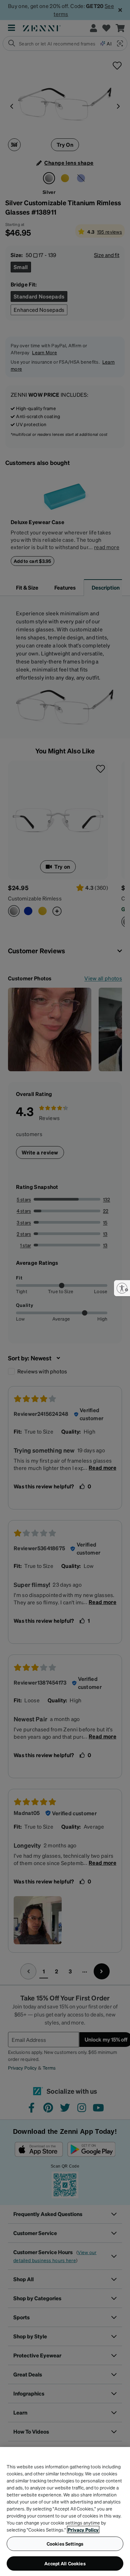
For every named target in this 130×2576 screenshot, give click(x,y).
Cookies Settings (65, 2544)
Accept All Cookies (65, 2563)
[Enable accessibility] (122, 1288)
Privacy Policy (83, 2530)
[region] (65, 2511)
